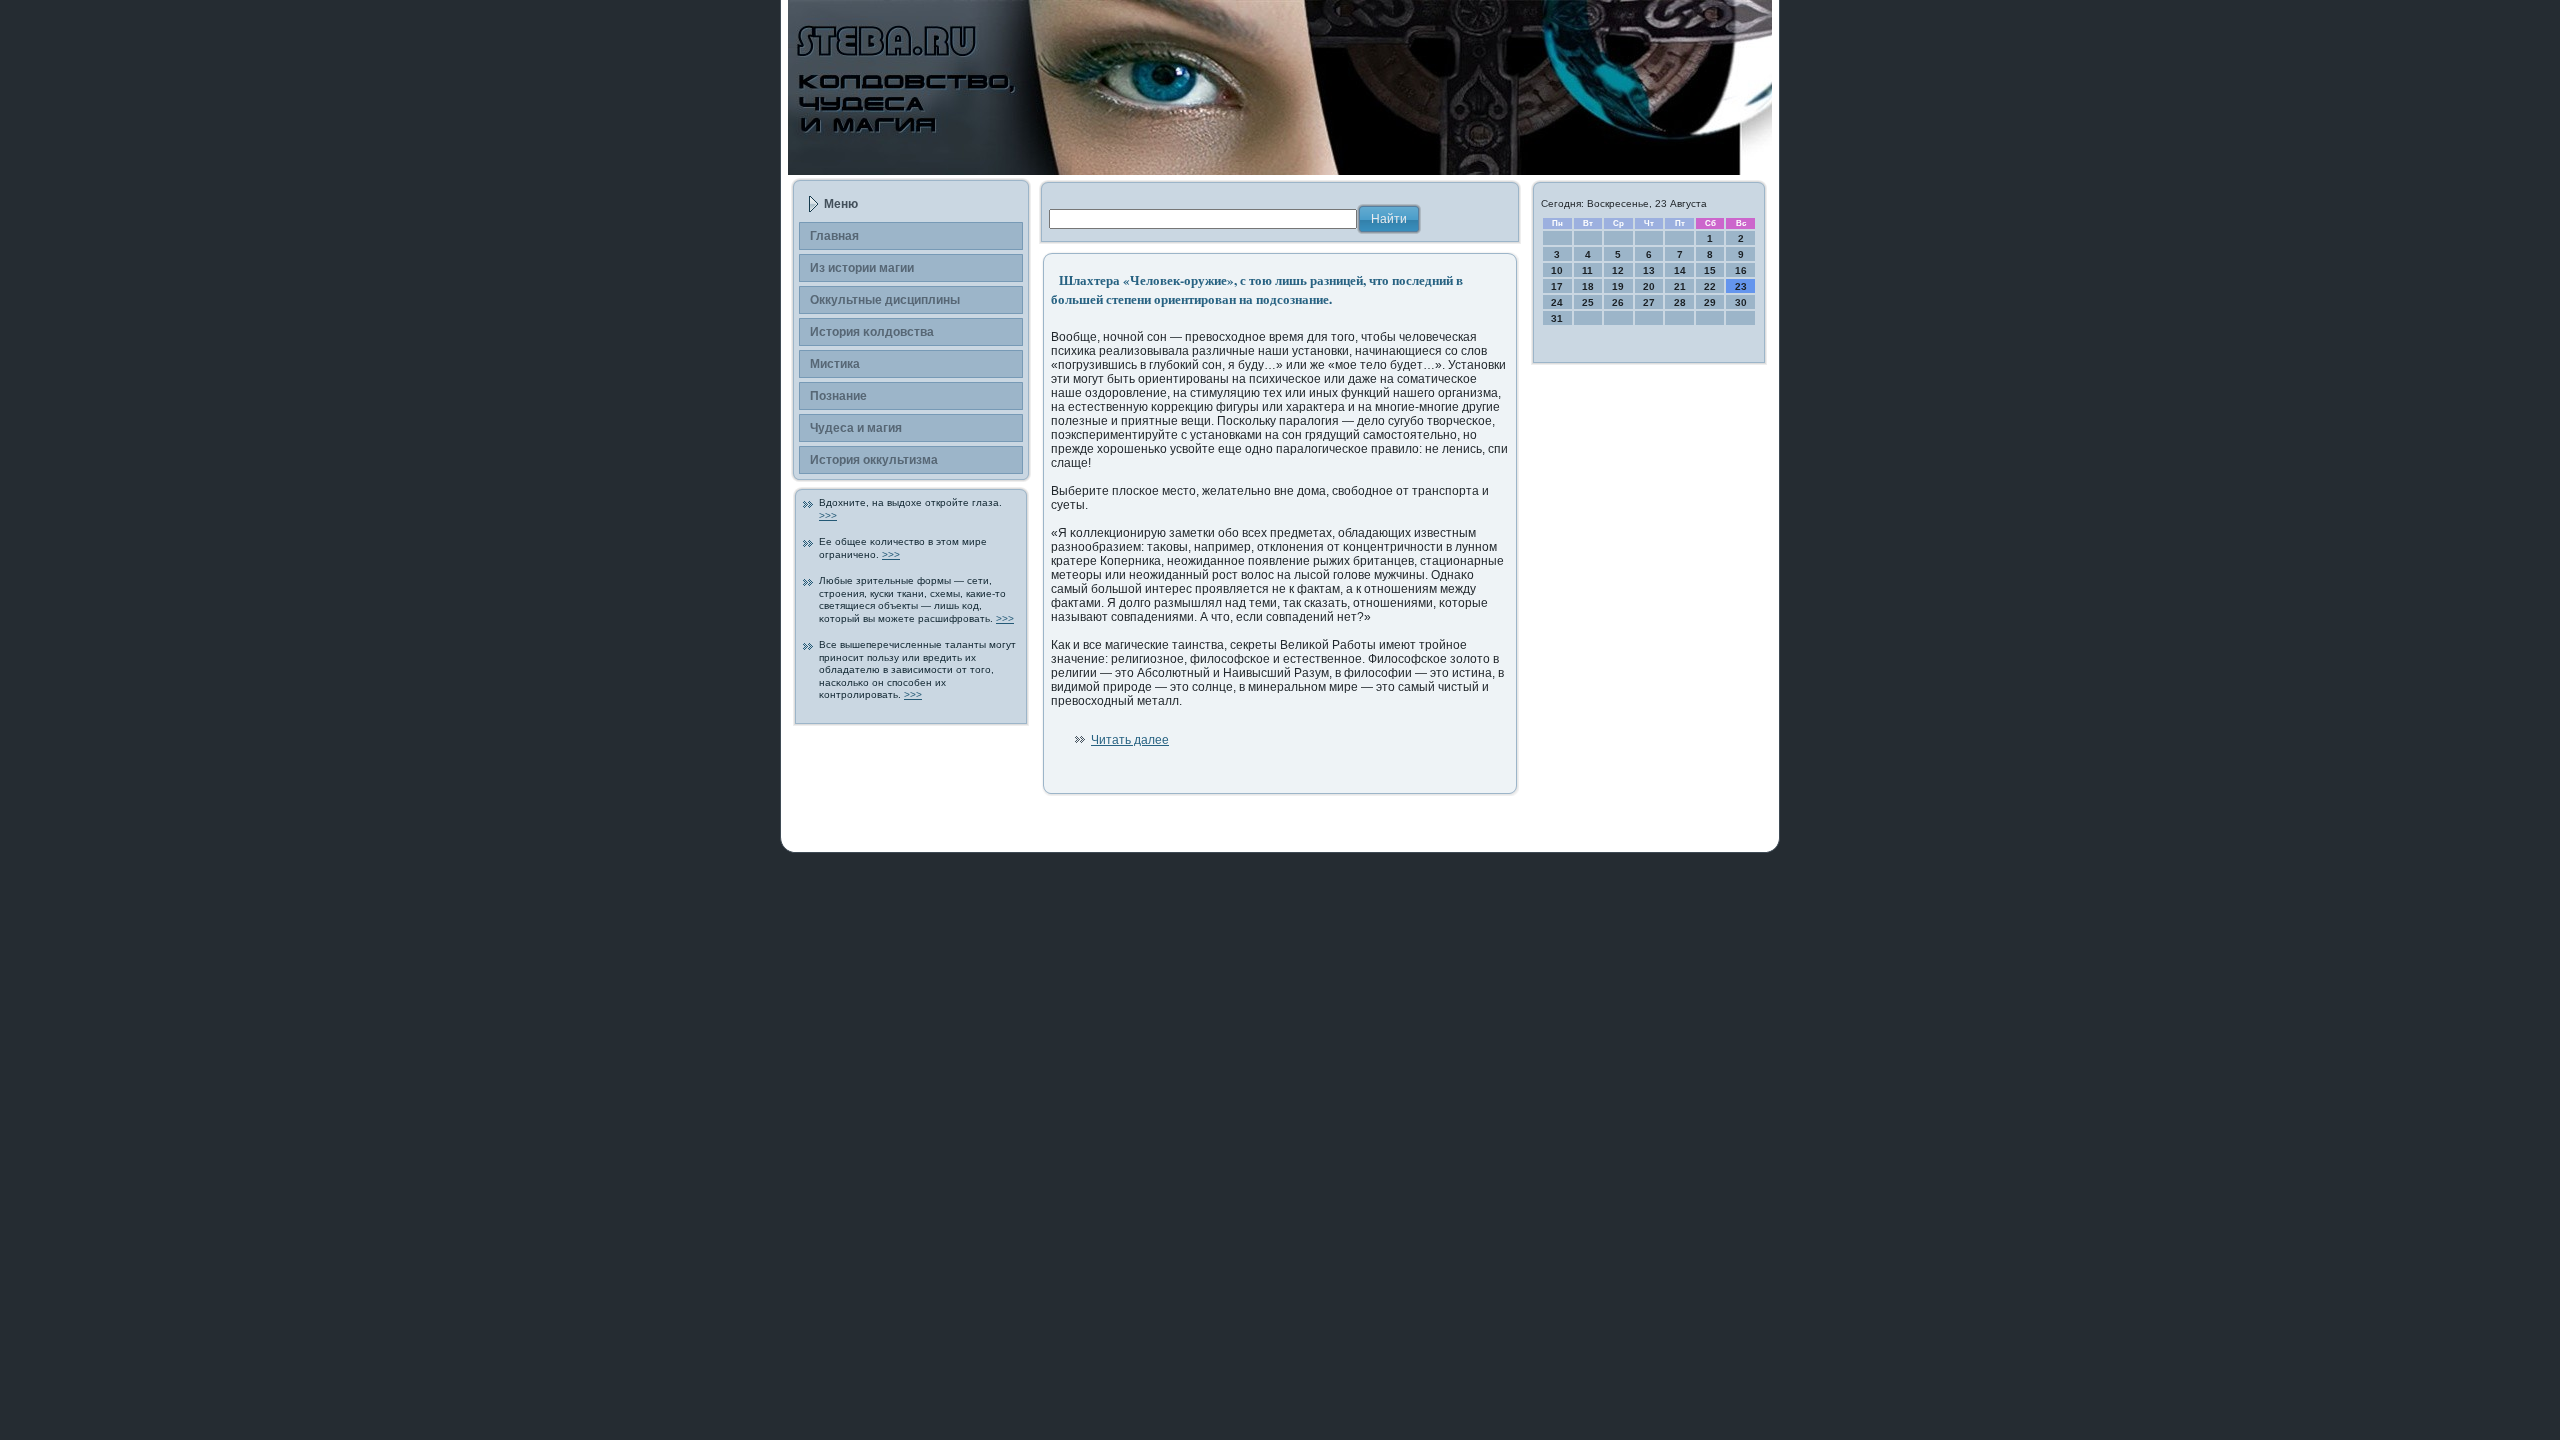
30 (1741, 302)
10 (1557, 270)
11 (1587, 270)
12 (1618, 270)
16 (1741, 270)
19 (1618, 286)
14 (1680, 270)
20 (1649, 286)
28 (1680, 302)
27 (1649, 302)
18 (1588, 286)
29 (1710, 302)
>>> (828, 515)
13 (1649, 270)
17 (1557, 286)
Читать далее (1130, 740)
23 (1741, 286)
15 (1710, 270)
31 (1557, 318)
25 (1588, 302)
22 (1710, 286)
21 (1680, 286)
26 (1618, 302)
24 (1557, 302)
